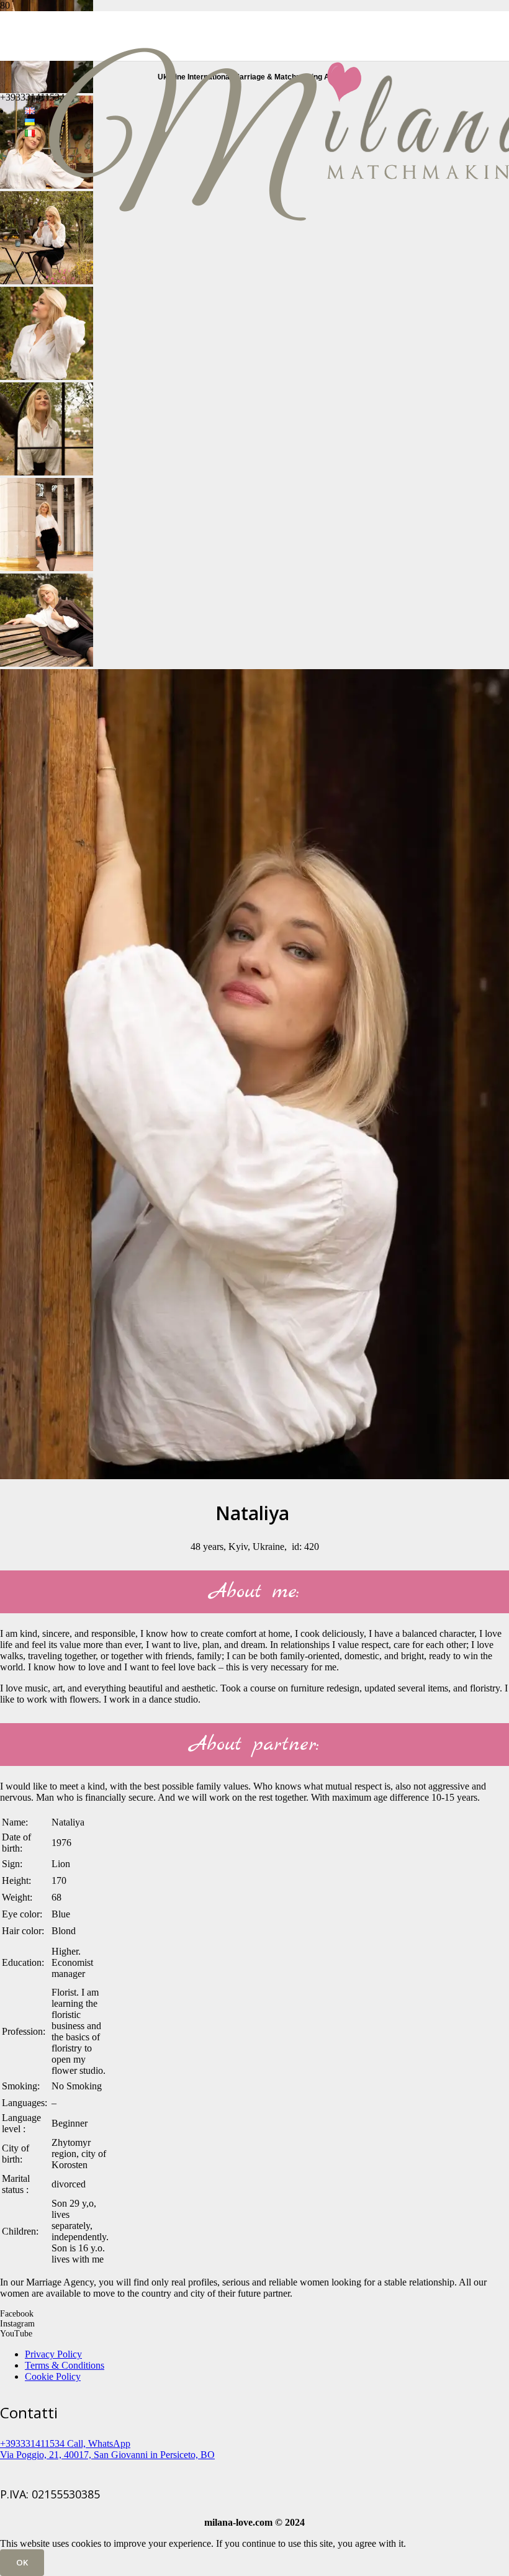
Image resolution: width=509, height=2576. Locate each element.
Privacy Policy (53, 2354)
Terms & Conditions (65, 2365)
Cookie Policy (53, 2376)
